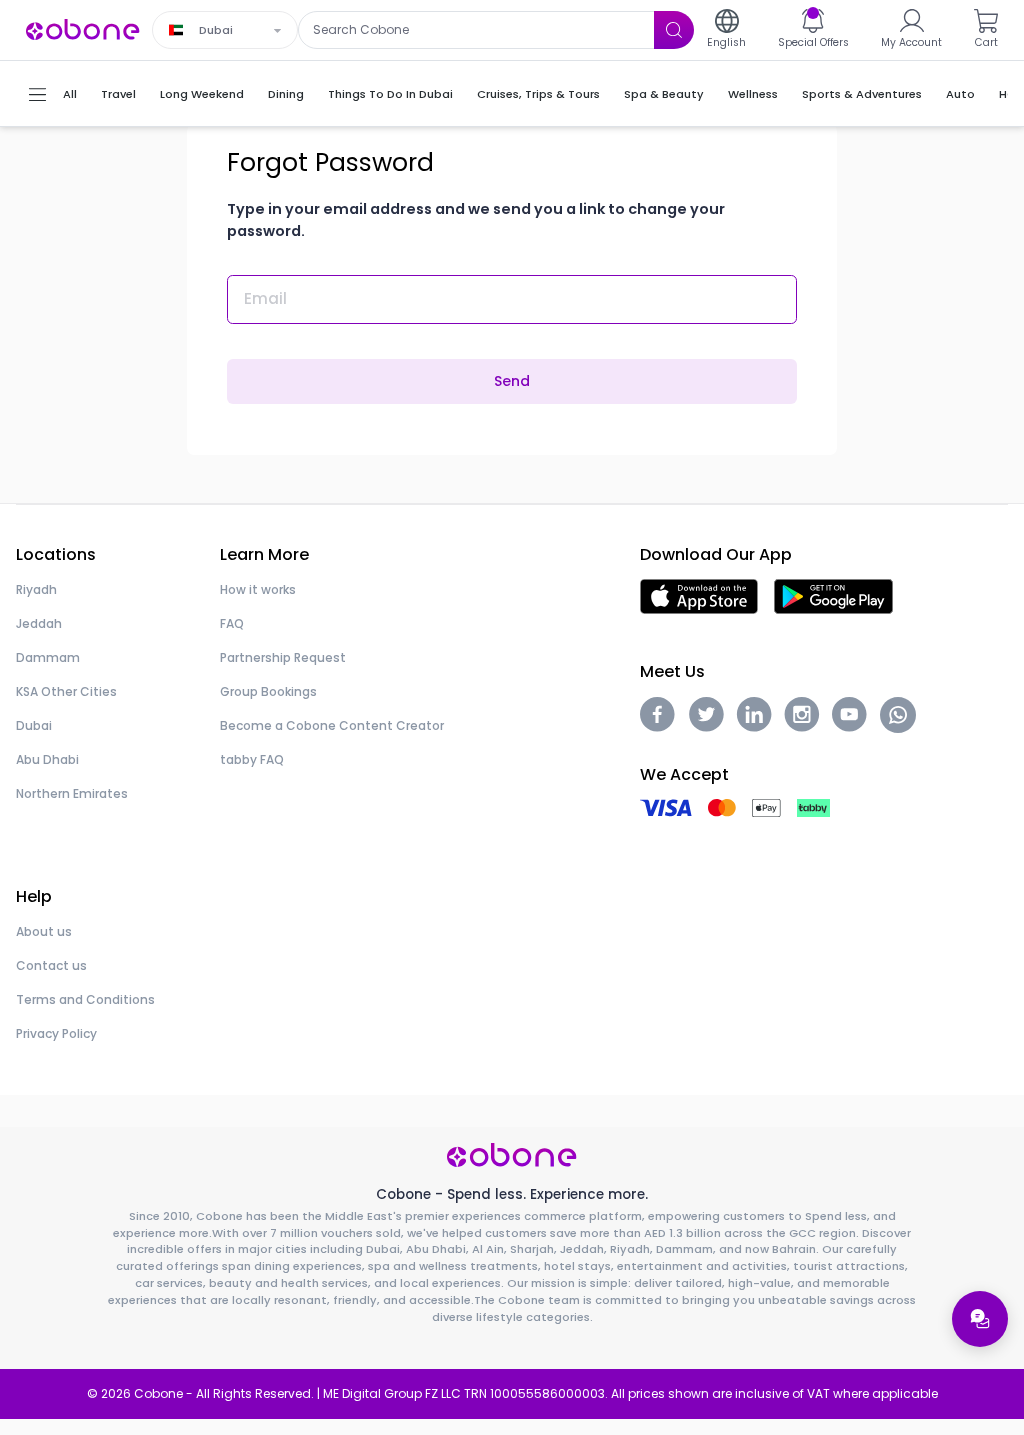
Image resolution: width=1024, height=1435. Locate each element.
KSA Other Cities (66, 691)
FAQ (232, 623)
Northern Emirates (72, 793)
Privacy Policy (56, 1033)
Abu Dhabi (47, 759)
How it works (258, 589)
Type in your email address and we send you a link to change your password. (476, 220)
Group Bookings (268, 691)
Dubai (34, 725)
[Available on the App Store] (699, 595)
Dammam (48, 657)
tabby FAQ (252, 759)
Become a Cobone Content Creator (332, 725)
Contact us (51, 965)
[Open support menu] (980, 1319)
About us (44, 931)
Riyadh (36, 589)
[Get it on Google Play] (833, 595)
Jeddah (39, 623)
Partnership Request (283, 657)
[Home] (83, 28)
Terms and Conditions (85, 999)
